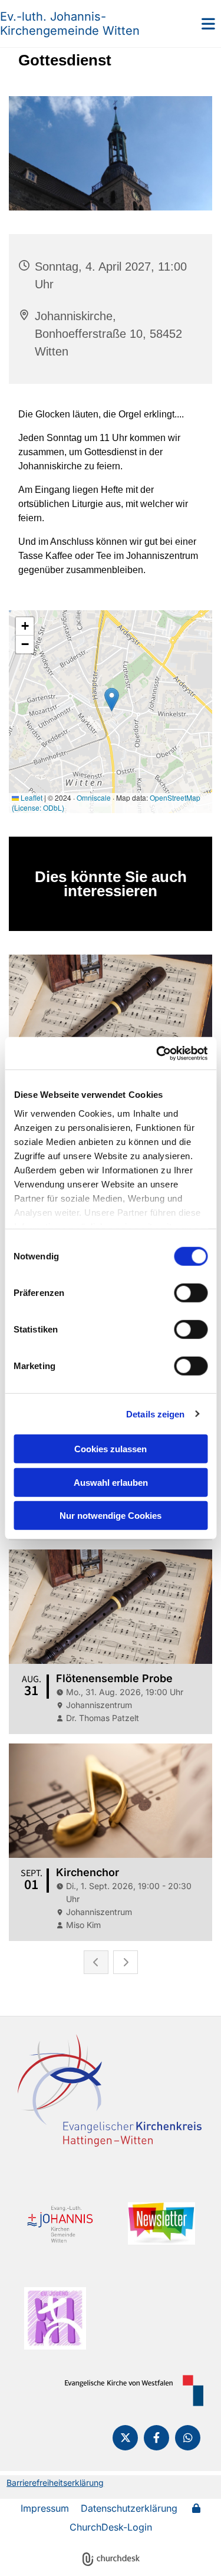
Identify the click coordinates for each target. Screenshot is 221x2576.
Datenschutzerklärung (129, 2508)
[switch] (191, 1293)
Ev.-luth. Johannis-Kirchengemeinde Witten (70, 24)
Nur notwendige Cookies (111, 1516)
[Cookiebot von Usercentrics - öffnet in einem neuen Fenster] (157, 1053)
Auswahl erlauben (111, 1482)
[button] (193, 24)
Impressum (45, 2508)
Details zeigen (155, 1414)
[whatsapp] (188, 2438)
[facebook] (156, 2438)
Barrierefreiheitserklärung (55, 2483)
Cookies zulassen (111, 1449)
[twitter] (125, 2438)
